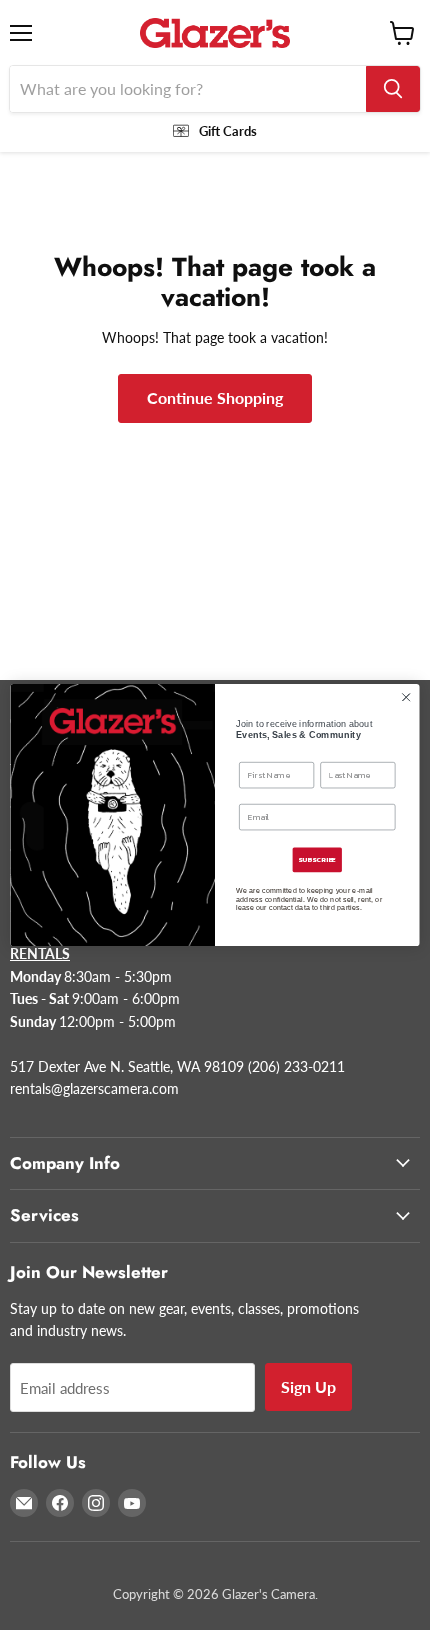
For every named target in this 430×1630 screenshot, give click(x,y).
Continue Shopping (215, 397)
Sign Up (308, 1386)
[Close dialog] (406, 697)
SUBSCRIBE (317, 860)
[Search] (393, 89)
